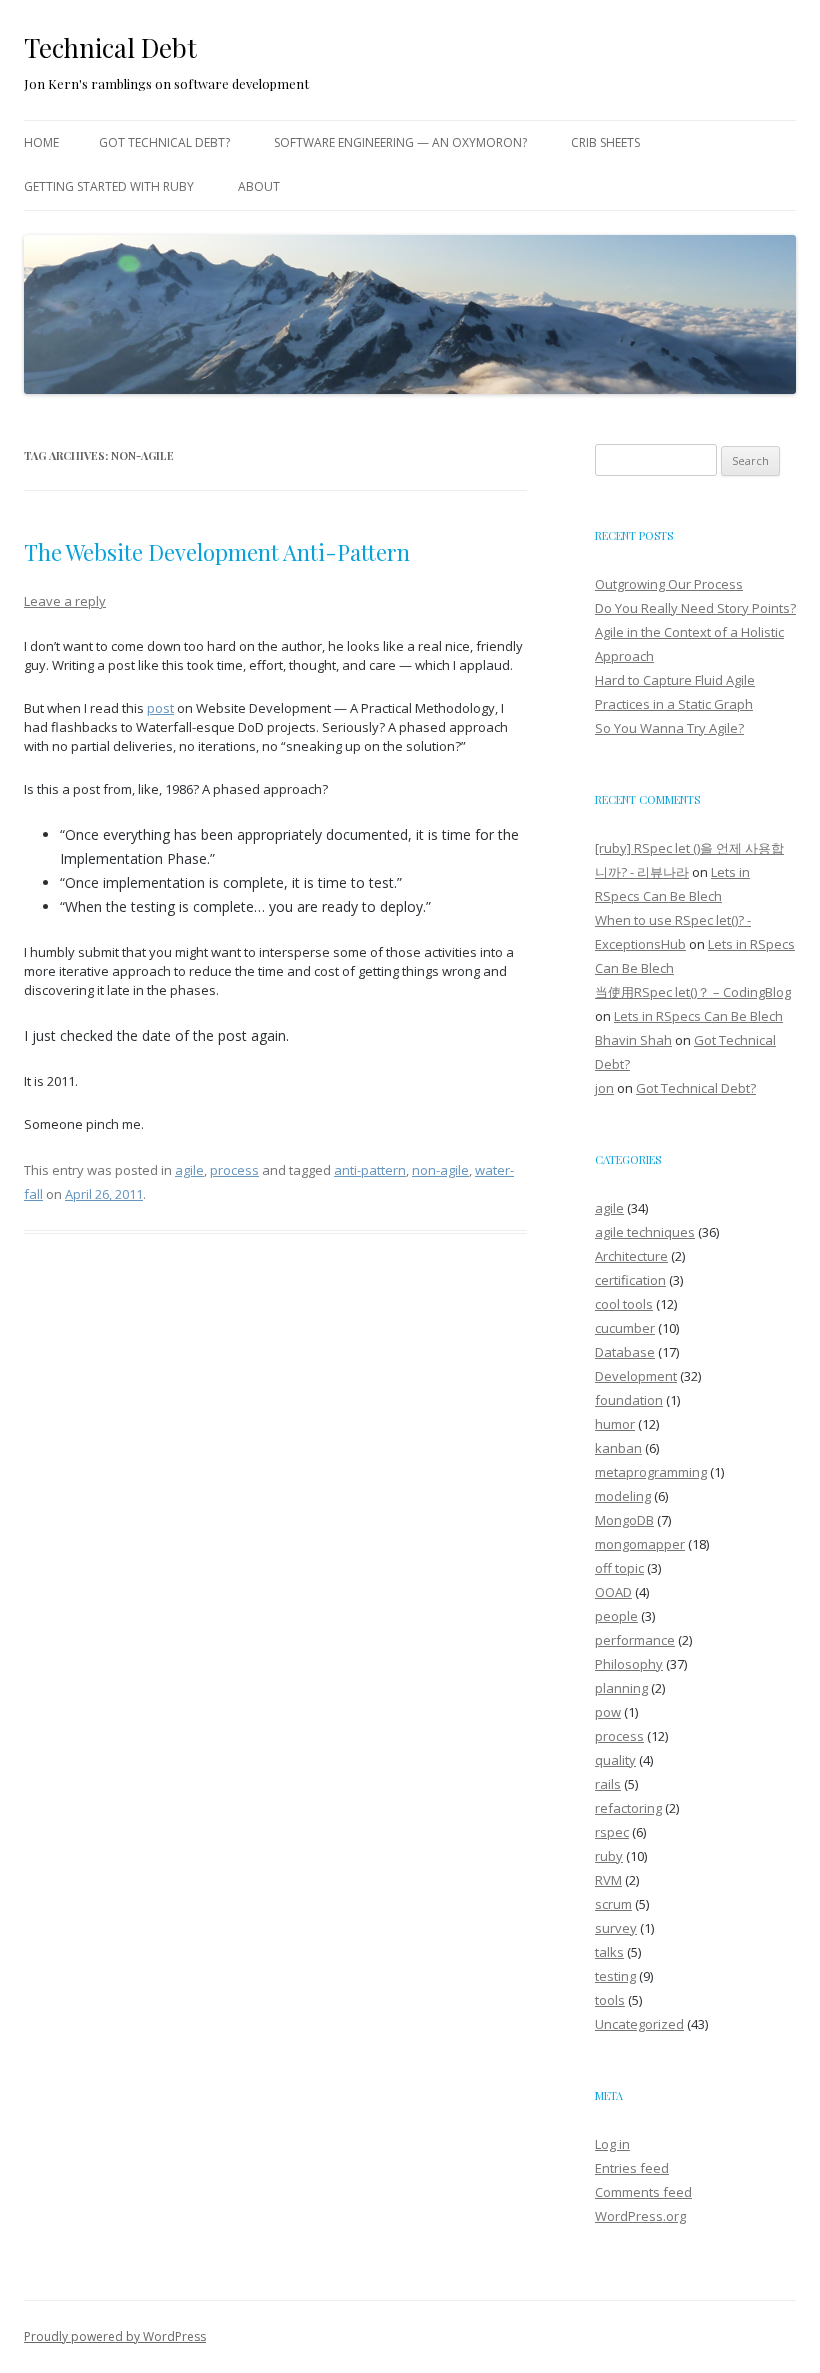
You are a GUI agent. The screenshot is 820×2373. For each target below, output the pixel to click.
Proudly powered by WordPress (115, 2336)
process (234, 1170)
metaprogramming (651, 1472)
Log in (612, 2144)
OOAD (613, 1592)
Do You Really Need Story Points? (695, 608)
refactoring (628, 1808)
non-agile (440, 1170)
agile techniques (645, 1232)
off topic (619, 1568)
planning (621, 1688)
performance (635, 1640)
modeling (623, 1496)
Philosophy (629, 1664)
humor (615, 1424)
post (160, 708)
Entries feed (632, 2168)
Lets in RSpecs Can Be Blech (698, 1016)
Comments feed (643, 2192)
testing (615, 1976)
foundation (629, 1400)
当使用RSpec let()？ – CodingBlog (693, 992)
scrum (613, 1904)
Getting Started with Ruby (109, 186)
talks (609, 1952)
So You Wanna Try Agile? (669, 728)
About (259, 186)
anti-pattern (370, 1170)
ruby (609, 1856)
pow (608, 1712)
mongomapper (640, 1544)
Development (636, 1376)
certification (630, 1280)
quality (615, 1760)
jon (604, 1088)
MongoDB (624, 1520)
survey (616, 1928)
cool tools (624, 1304)
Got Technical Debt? (164, 142)
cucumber (625, 1328)
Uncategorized (639, 2024)
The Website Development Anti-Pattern (217, 552)
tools (610, 2000)
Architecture (631, 1256)
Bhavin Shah (633, 1040)
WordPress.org (640, 2216)
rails (608, 1784)
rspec (612, 1832)
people (616, 1616)
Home (41, 142)
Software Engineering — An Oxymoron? (400, 142)
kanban (618, 1448)
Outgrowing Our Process (669, 584)
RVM (608, 1880)
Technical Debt (110, 47)
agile (189, 1170)
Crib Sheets (605, 142)
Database (625, 1352)
